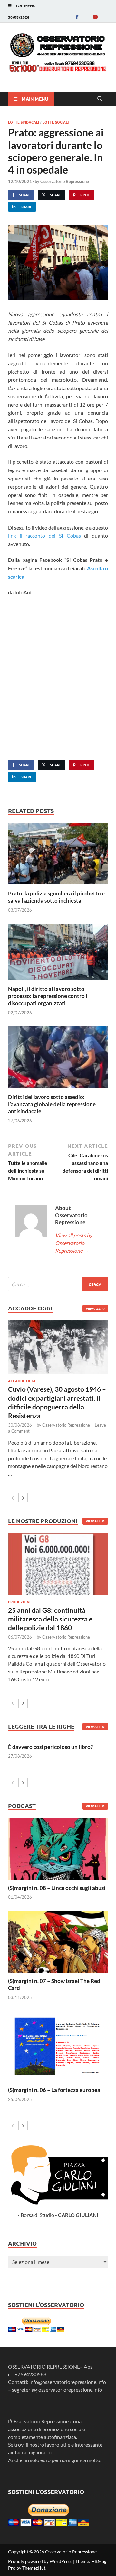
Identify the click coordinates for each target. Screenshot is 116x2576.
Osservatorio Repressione (65, 181)
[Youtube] (95, 17)
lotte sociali (56, 122)
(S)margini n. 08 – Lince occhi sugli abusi (57, 1888)
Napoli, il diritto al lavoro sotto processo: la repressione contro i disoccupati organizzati (48, 996)
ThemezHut (34, 2568)
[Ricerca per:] (58, 1284)
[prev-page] (13, 1498)
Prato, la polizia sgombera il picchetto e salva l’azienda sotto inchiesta (56, 897)
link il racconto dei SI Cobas (44, 535)
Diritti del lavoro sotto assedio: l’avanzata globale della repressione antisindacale (52, 1104)
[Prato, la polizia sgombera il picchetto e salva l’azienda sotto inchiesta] (58, 856)
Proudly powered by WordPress (40, 2561)
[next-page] (23, 1498)
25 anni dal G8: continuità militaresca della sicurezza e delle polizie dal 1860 (50, 1619)
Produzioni (19, 1602)
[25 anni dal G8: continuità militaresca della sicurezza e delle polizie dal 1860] (58, 1564)
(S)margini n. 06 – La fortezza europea (54, 2090)
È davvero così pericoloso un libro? (50, 1747)
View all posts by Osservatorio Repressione (74, 1243)
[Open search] (100, 99)
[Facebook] (77, 17)
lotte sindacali (24, 122)
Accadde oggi (22, 1381)
